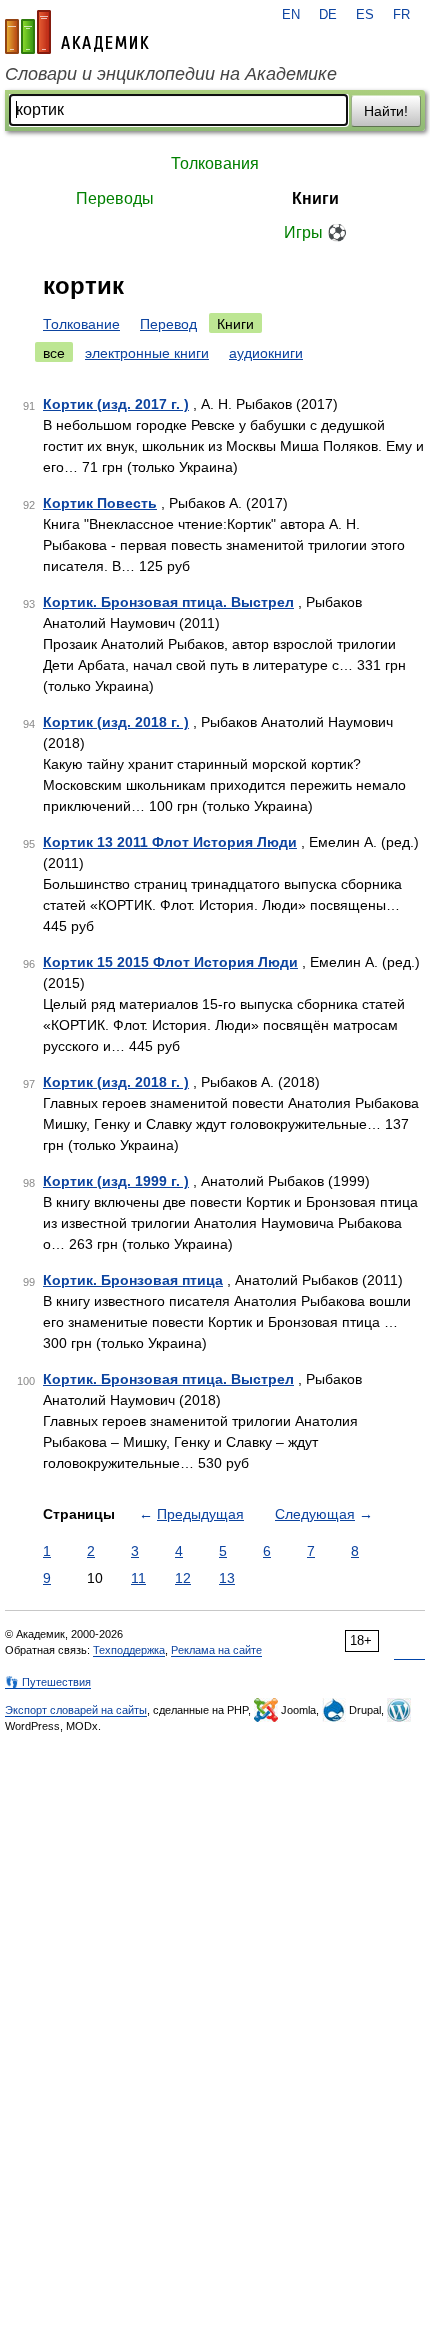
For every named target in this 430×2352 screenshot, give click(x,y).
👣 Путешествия (48, 1682)
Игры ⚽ (315, 232)
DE (328, 15)
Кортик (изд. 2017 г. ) (116, 404)
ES (365, 15)
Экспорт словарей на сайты (76, 1710)
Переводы (115, 198)
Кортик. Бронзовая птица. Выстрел (168, 602)
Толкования (215, 163)
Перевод (168, 324)
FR (401, 15)
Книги (315, 198)
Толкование (81, 324)
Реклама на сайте (216, 1650)
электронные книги (147, 353)
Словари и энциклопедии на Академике (171, 74)
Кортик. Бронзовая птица (133, 1280)
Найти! (386, 111)
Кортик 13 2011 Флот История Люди (170, 842)
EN (291, 15)
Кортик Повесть (100, 503)
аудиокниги (266, 353)
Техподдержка (129, 1650)
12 (183, 1578)
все (54, 353)
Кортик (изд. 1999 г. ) (116, 1181)
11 (138, 1578)
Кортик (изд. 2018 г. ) (116, 722)
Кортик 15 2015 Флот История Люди (170, 962)
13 (227, 1578)
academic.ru (77, 32)
